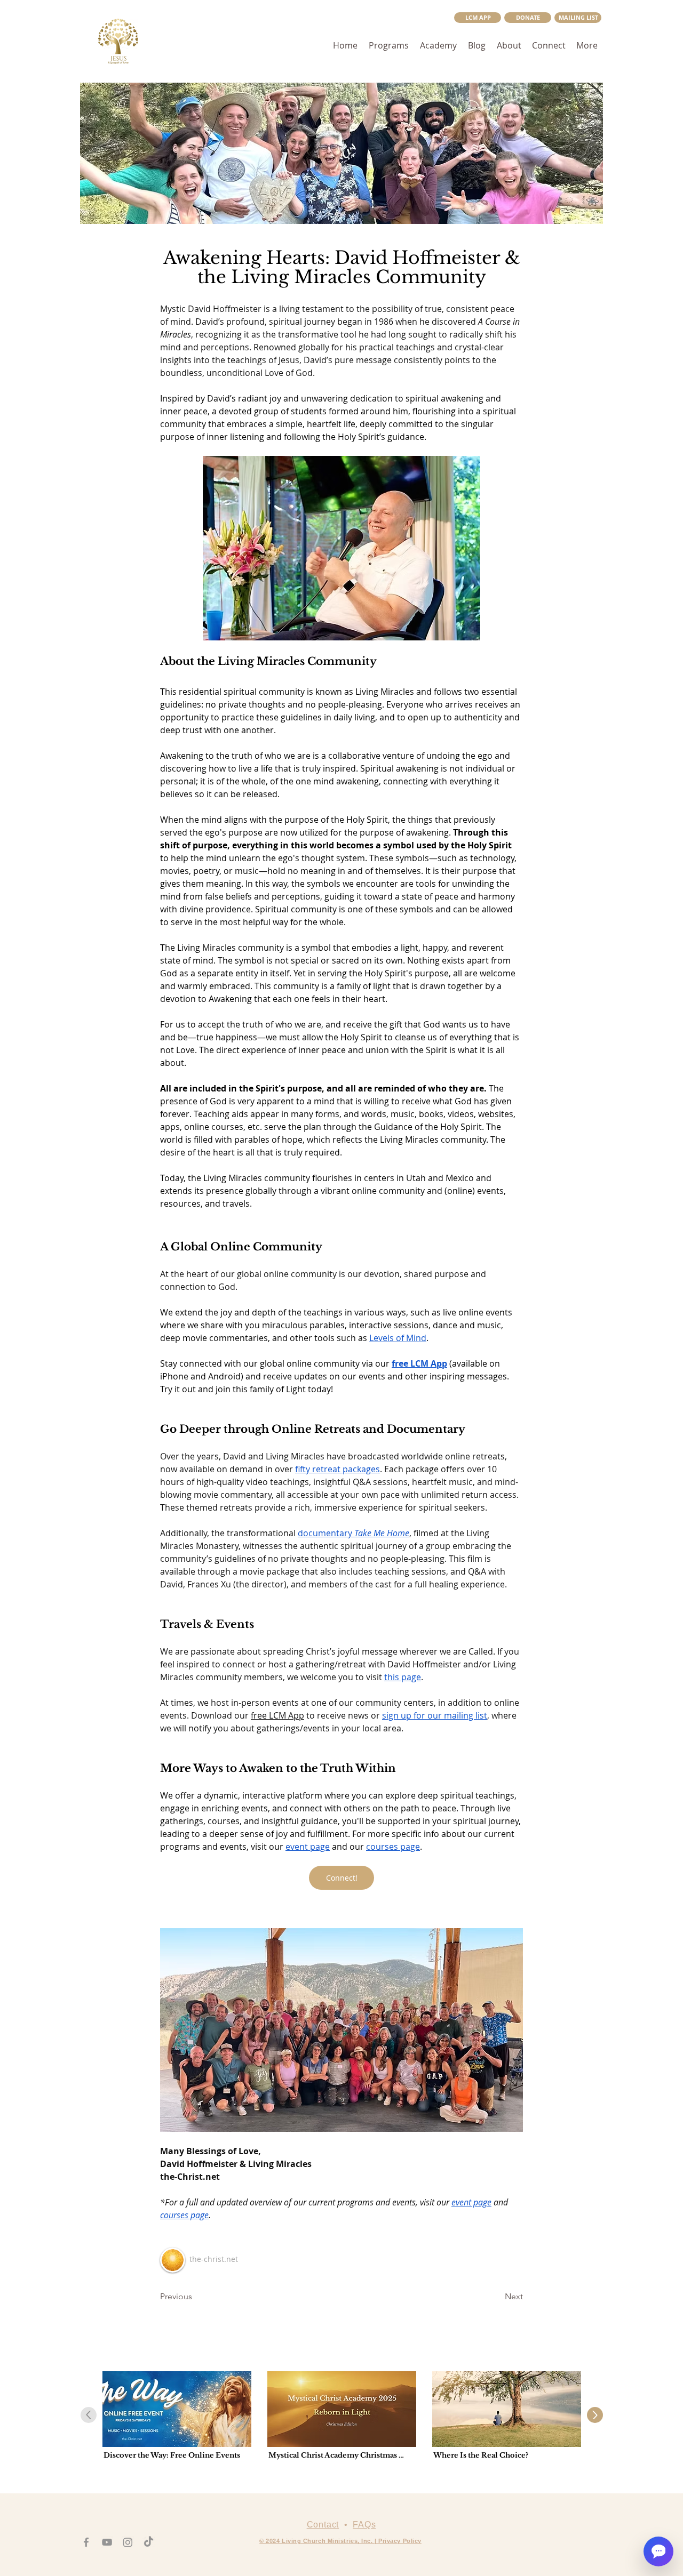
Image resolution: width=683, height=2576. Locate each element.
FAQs (364, 2525)
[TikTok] (149, 2542)
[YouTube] (107, 2542)
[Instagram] (128, 2542)
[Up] (595, 2415)
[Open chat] (658, 2551)
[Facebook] (86, 2542)
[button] (578, 18)
